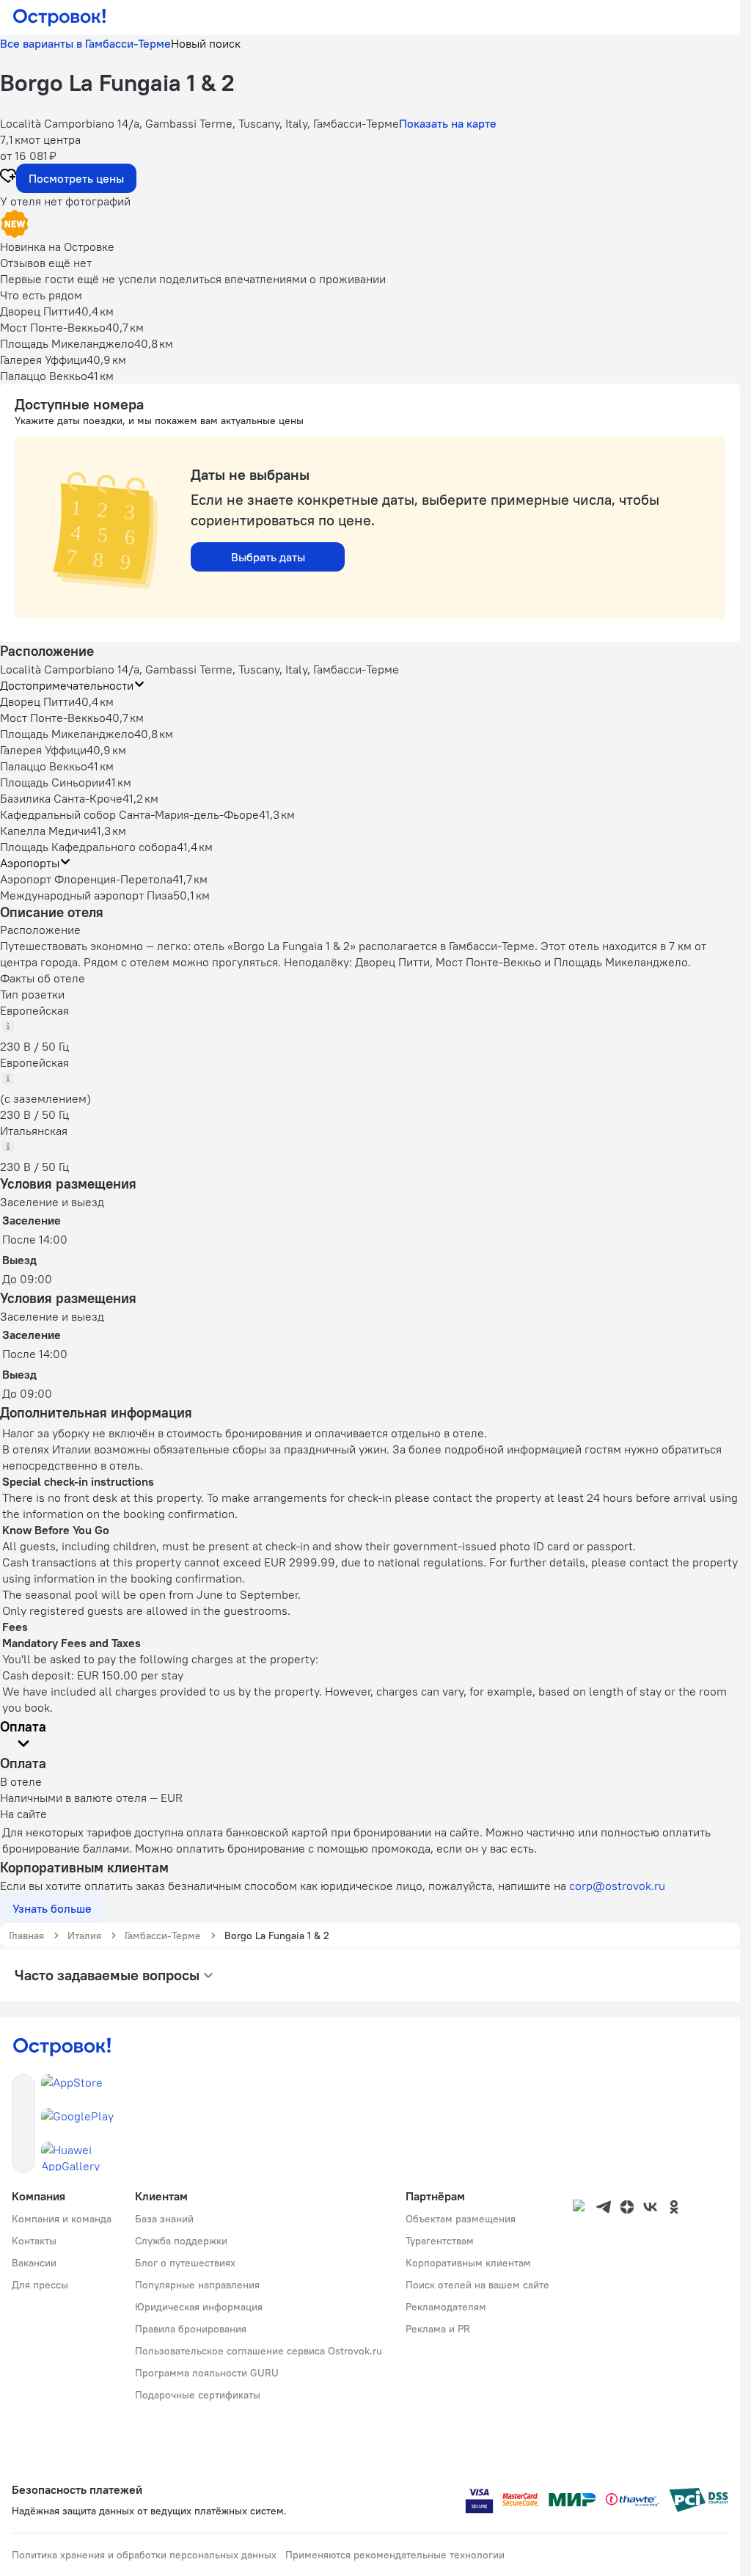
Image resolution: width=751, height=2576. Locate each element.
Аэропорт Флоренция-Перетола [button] (86, 879)
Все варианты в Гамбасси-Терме (85, 43)
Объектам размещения (461, 2219)
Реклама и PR (438, 2329)
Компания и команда (62, 2219)
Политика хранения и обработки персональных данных (144, 2555)
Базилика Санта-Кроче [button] (61, 798)
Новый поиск (206, 43)
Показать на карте (448, 123)
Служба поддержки (181, 2241)
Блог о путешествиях (185, 2263)
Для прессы (40, 2285)
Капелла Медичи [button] (45, 831)
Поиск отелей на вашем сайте (477, 2285)
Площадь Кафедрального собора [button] (88, 847)
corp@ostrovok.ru (617, 1886)
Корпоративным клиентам (468, 2263)
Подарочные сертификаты (198, 2395)
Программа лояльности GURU (207, 2373)
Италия (84, 1935)
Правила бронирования (191, 2329)
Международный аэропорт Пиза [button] (87, 895)
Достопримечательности (67, 685)
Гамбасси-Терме (163, 1935)
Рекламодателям (446, 2307)
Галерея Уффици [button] (43, 750)
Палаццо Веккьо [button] (44, 766)
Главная (26, 1935)
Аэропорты (30, 863)
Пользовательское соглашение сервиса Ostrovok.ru (259, 2351)
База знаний (164, 2219)
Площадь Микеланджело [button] (67, 734)
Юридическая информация (199, 2307)
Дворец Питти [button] (37, 701)
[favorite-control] (8, 178)
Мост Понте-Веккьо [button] (53, 718)
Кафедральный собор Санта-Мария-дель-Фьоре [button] (129, 814)
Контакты (34, 2241)
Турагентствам (440, 2241)
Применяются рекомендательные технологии (395, 2555)
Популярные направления (197, 2285)
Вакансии (34, 2263)
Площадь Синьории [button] (52, 782)
